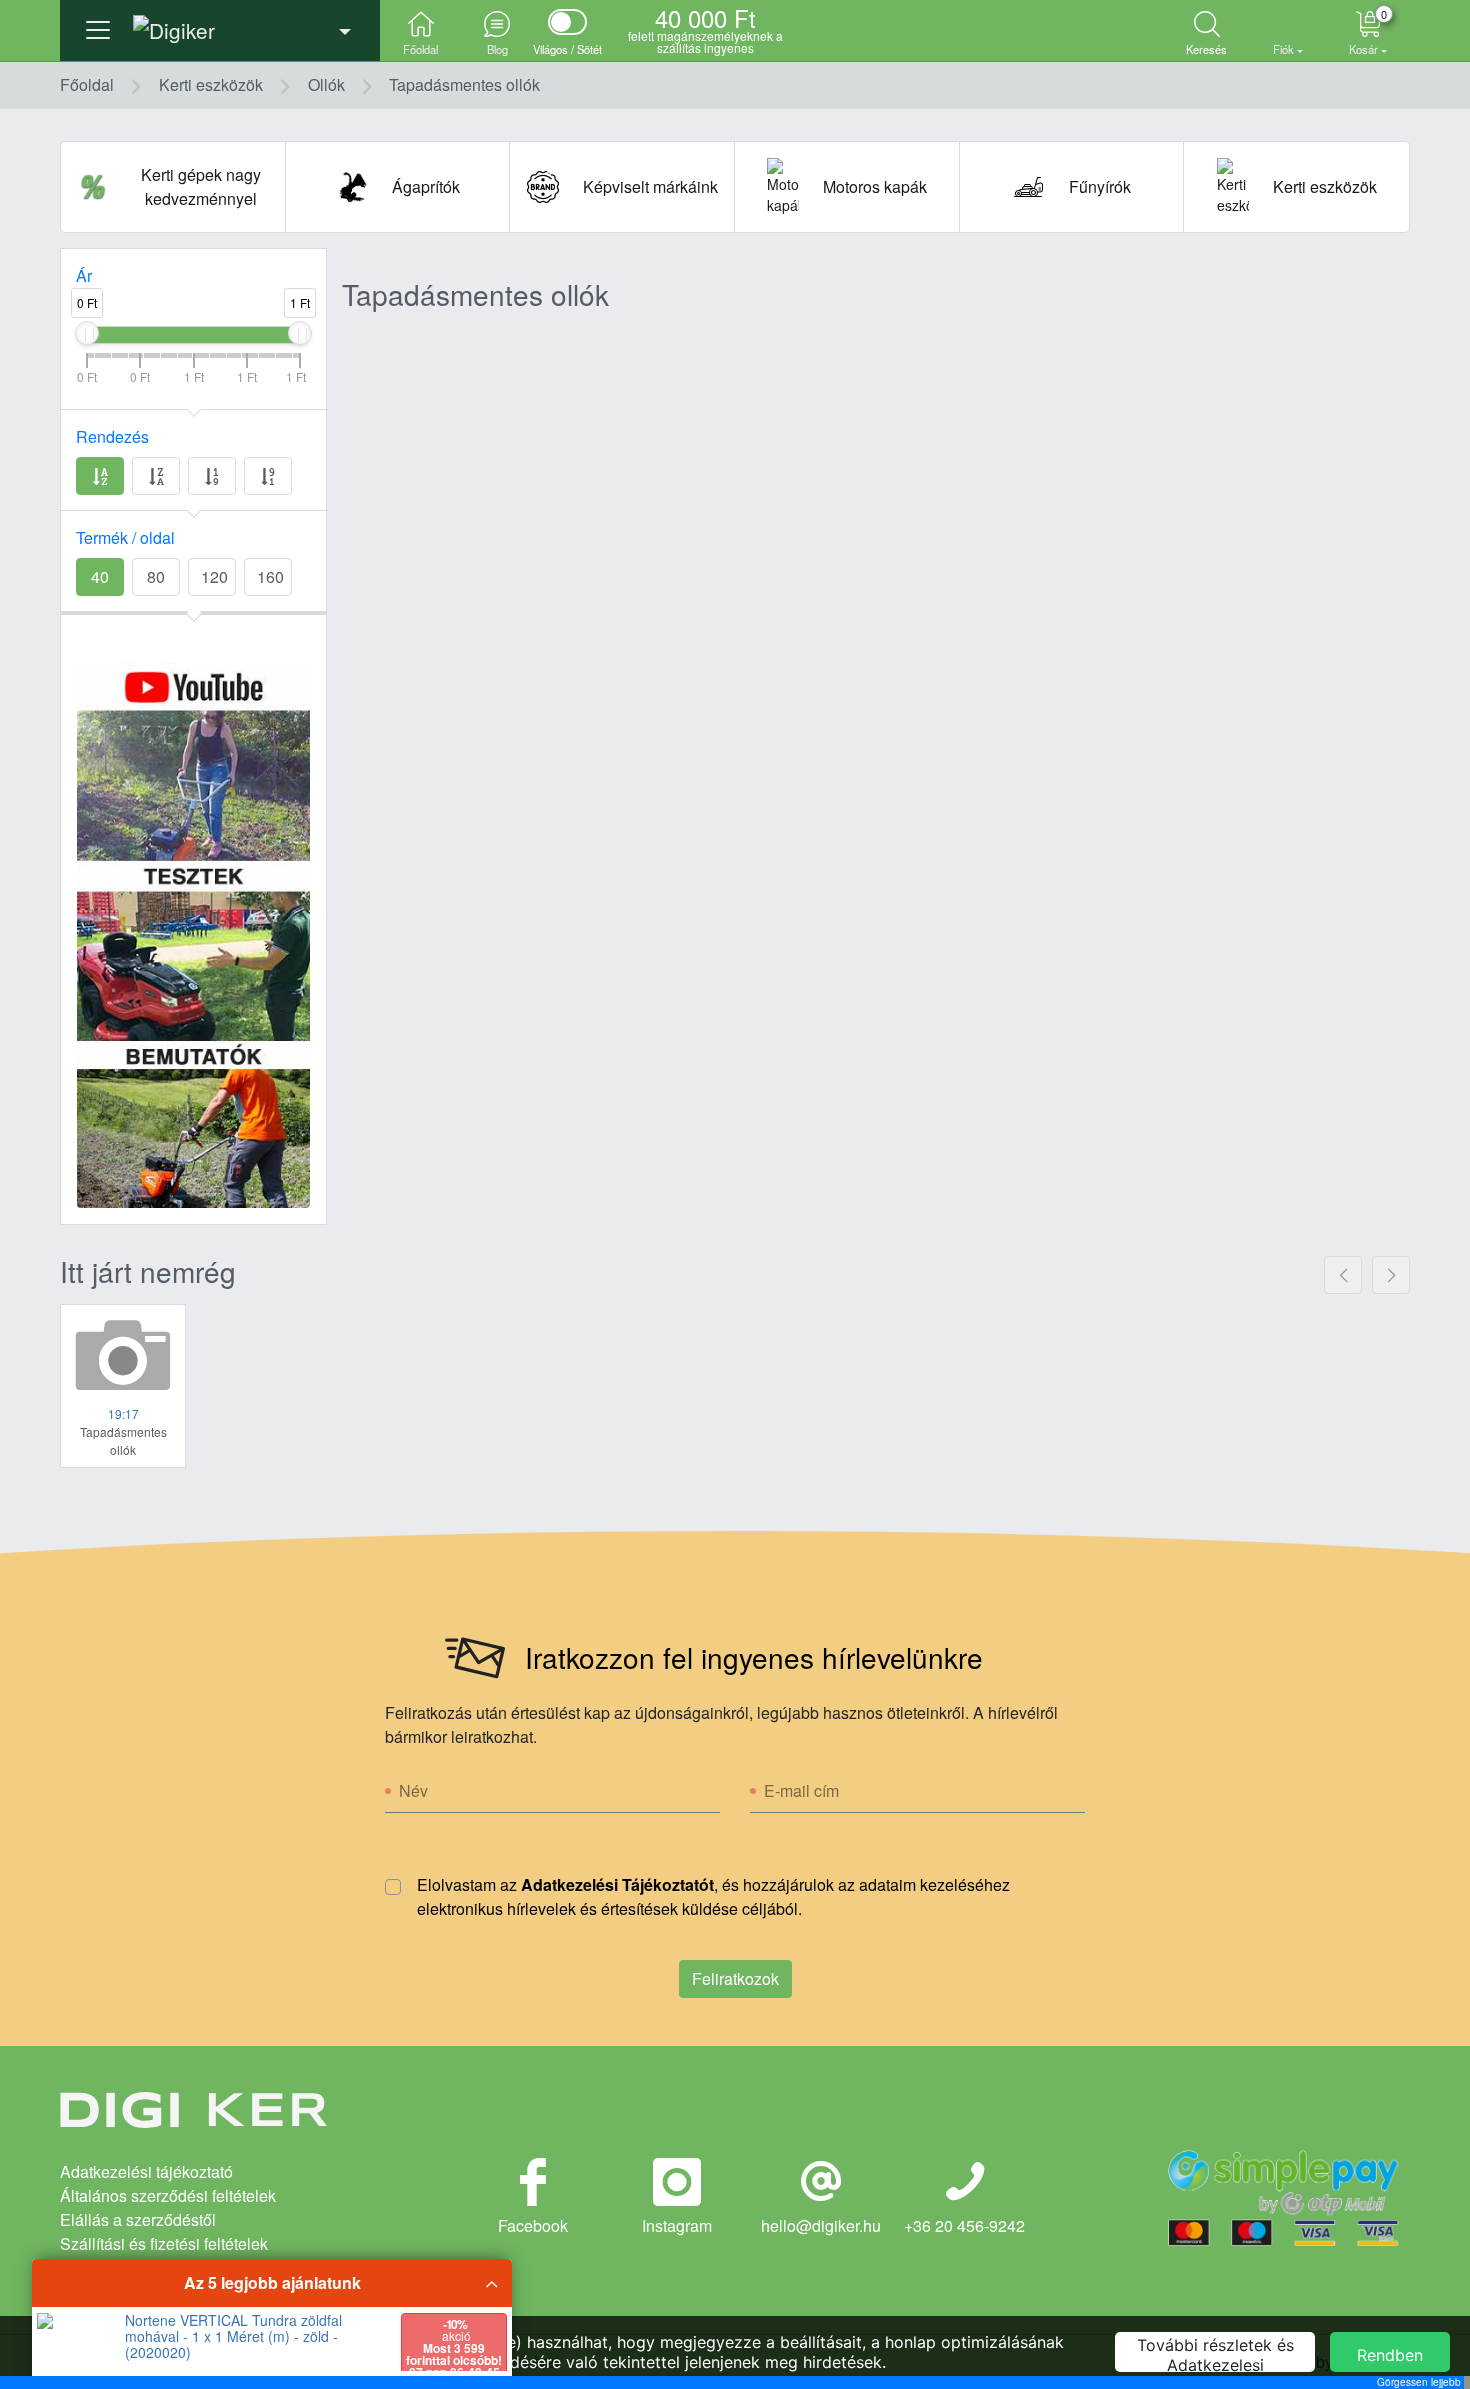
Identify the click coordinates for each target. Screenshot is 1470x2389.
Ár (84, 275)
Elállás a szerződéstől (138, 2219)
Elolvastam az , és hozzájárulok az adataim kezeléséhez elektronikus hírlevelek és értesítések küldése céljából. (713, 1896)
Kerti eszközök (211, 84)
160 (270, 576)
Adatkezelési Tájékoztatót (617, 1884)
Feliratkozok (735, 1978)
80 (156, 576)
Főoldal (87, 84)
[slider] (87, 333)
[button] (220, 25)
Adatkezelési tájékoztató (146, 2171)
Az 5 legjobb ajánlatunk (272, 2282)
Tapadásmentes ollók (464, 84)
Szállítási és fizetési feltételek (164, 2243)
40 (100, 576)
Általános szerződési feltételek (168, 2195)
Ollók (326, 84)
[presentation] (1343, 1275)
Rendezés (112, 436)
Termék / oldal (125, 537)
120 (214, 576)
